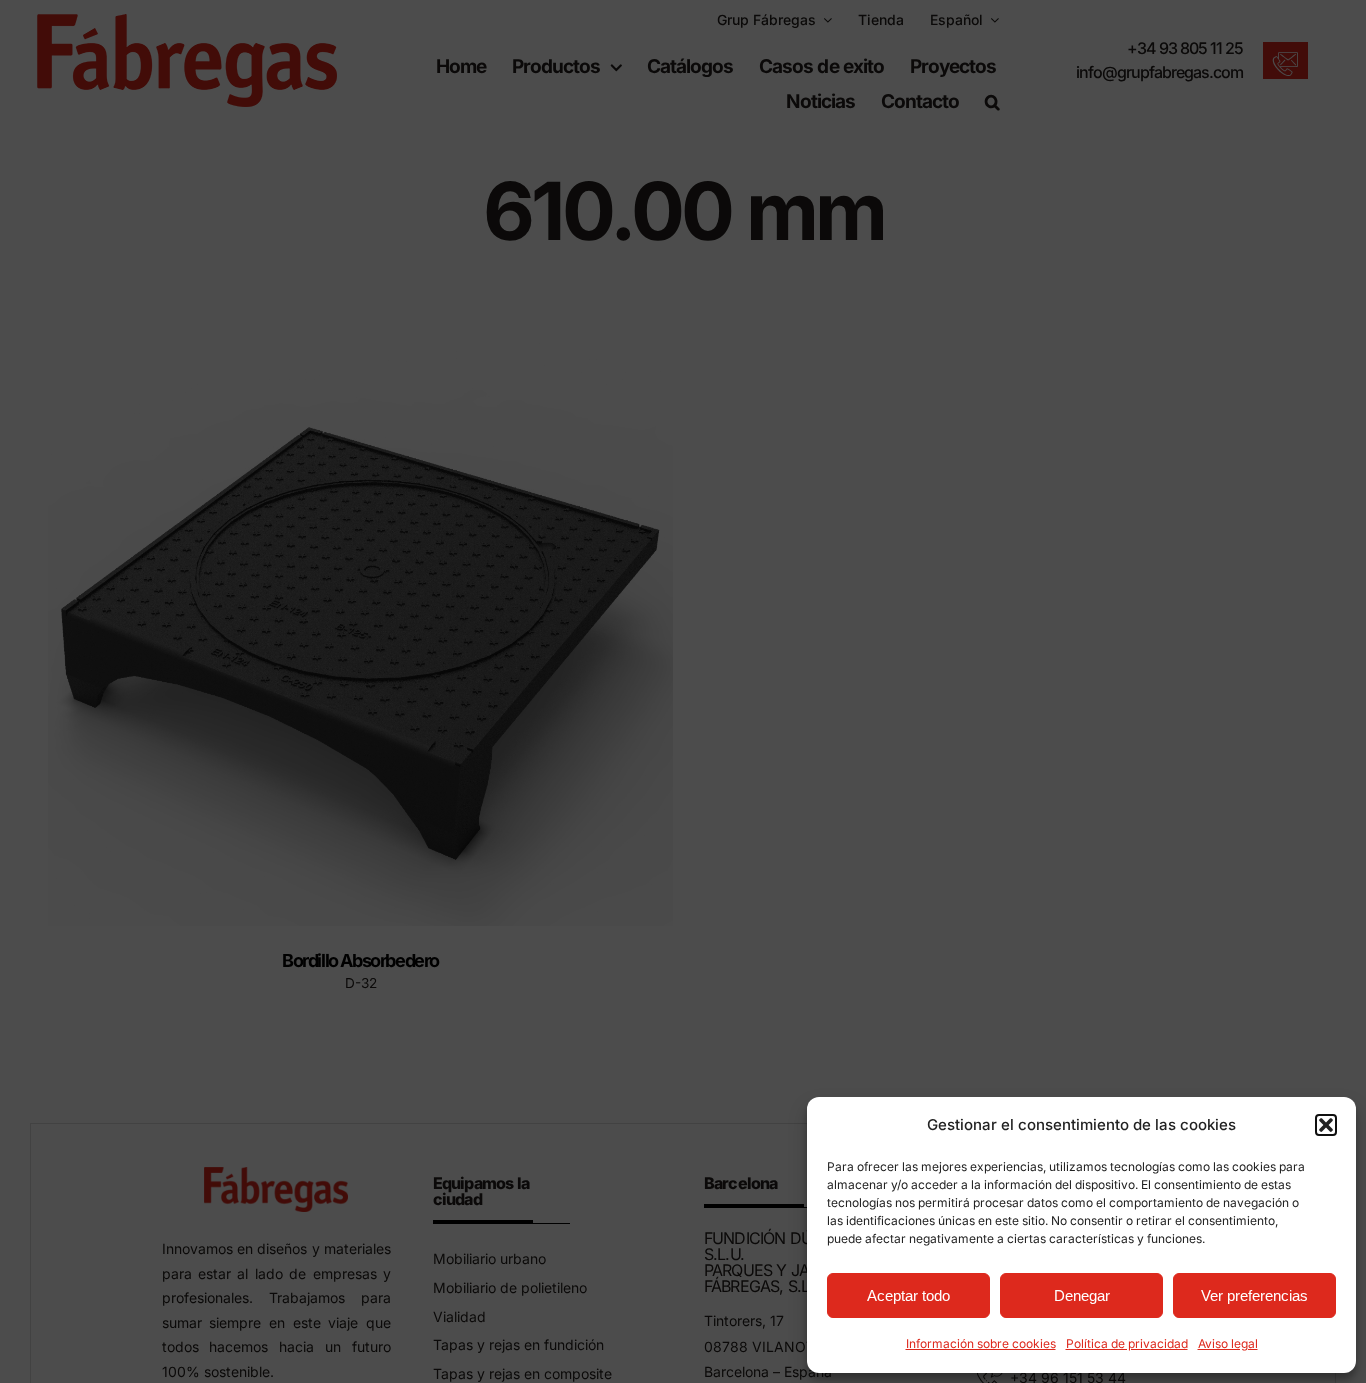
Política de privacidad (1127, 1343)
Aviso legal (1228, 1343)
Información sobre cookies (981, 1343)
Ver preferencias (1254, 1295)
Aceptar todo (908, 1295)
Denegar (1082, 1295)
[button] (1326, 1125)
